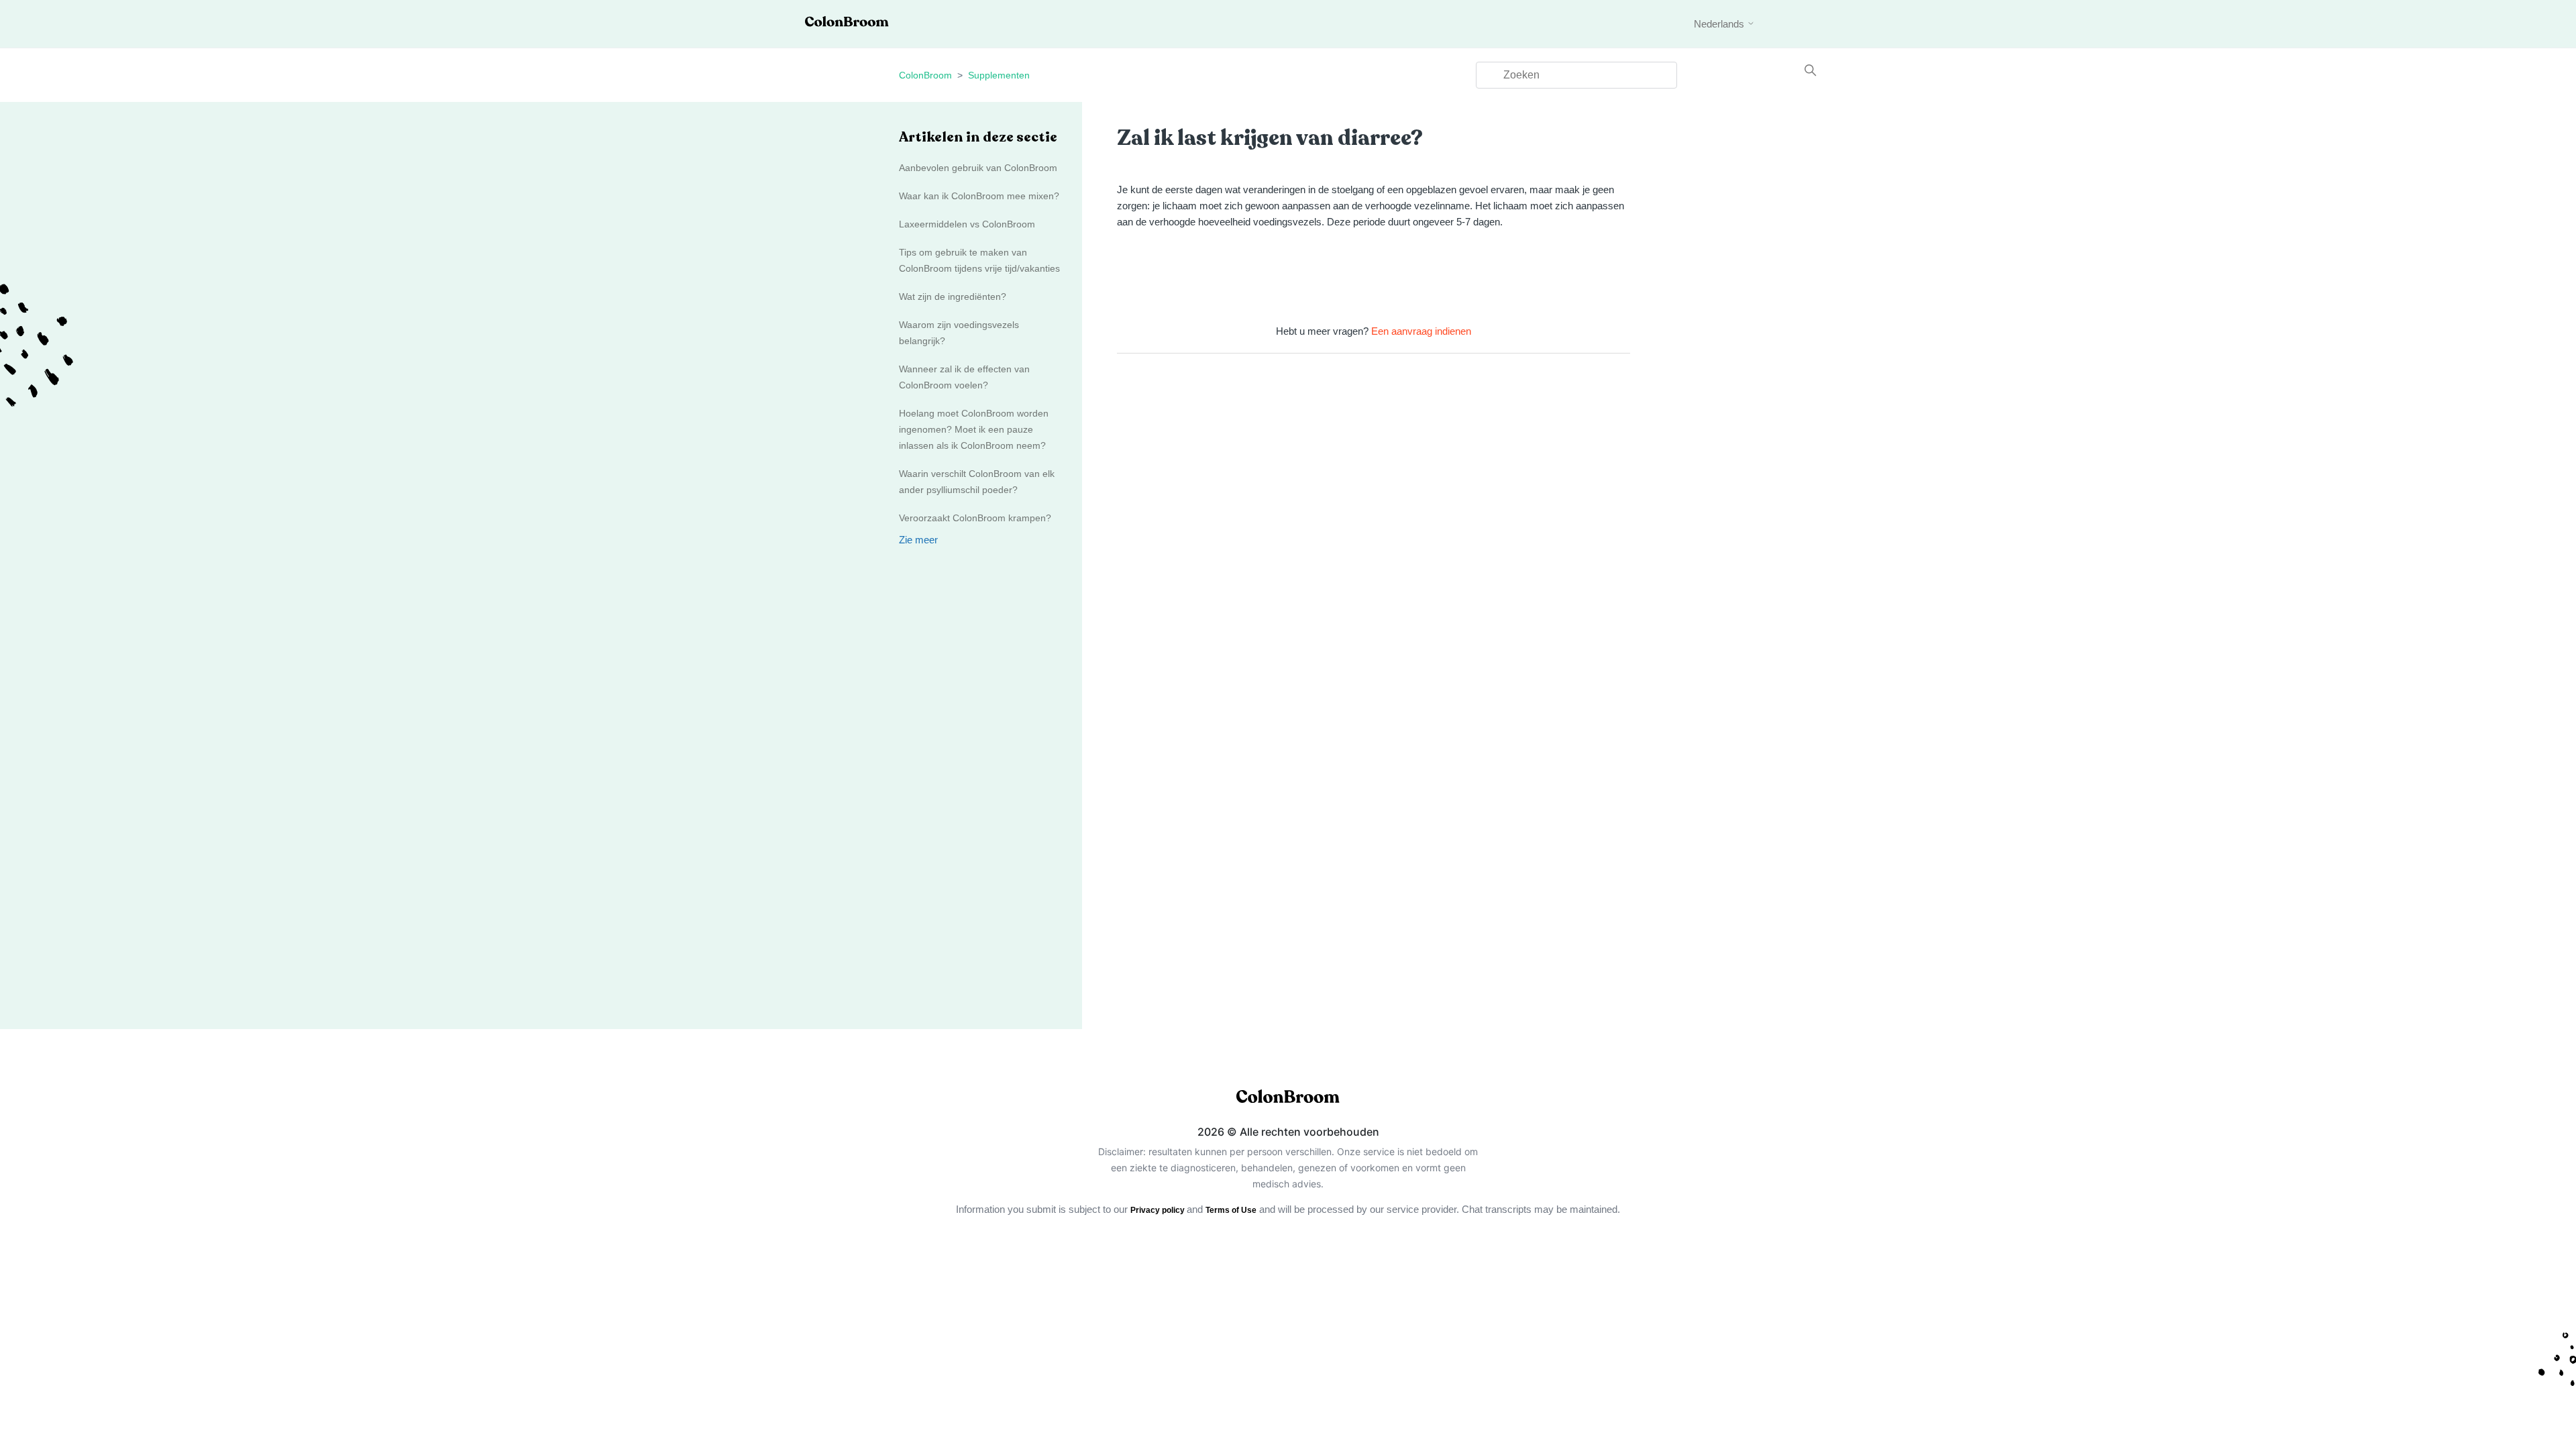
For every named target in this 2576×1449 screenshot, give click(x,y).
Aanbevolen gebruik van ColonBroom (978, 168)
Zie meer (918, 540)
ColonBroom (925, 75)
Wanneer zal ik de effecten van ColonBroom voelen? (964, 377)
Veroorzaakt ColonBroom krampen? (975, 518)
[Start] (847, 23)
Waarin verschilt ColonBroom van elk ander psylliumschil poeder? (977, 482)
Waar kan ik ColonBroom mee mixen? (979, 196)
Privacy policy (1159, 1210)
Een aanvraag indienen (1421, 331)
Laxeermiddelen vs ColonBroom (967, 224)
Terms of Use (1231, 1210)
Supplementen (999, 75)
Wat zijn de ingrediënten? (953, 297)
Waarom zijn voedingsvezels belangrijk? (959, 333)
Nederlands (1720, 24)
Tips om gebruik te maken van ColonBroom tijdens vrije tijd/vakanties (979, 260)
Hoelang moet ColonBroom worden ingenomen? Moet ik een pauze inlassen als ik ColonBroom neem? (974, 429)
